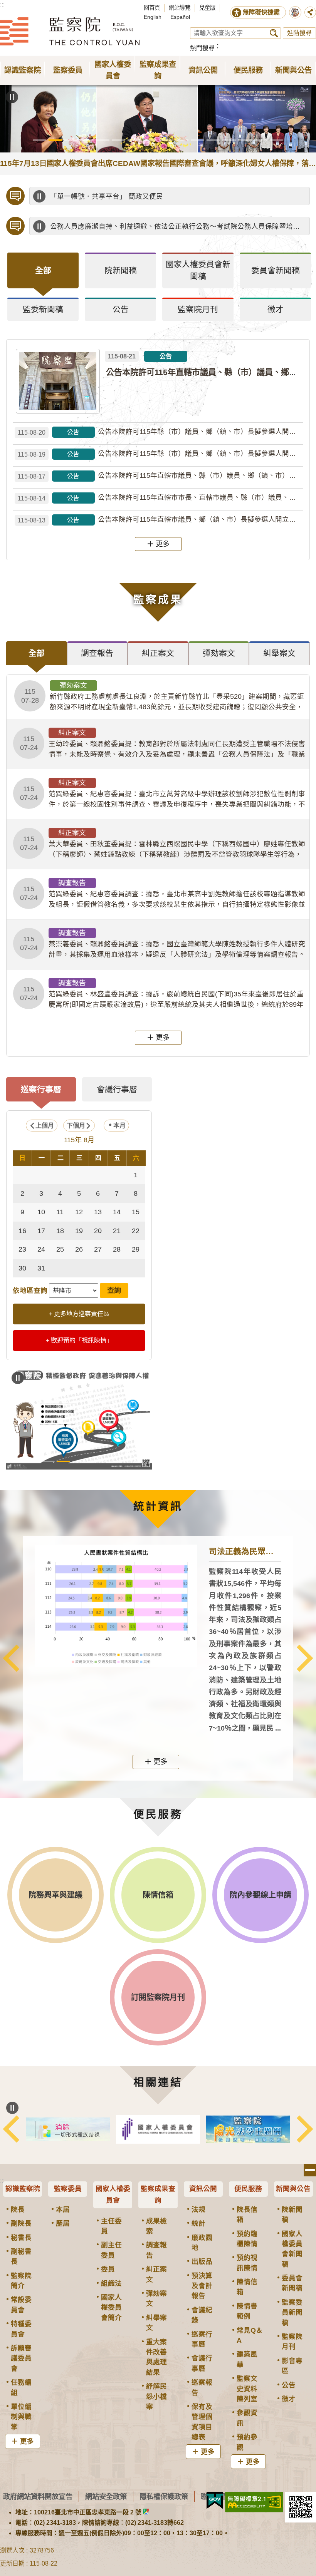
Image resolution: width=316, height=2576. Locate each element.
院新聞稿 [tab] (121, 270)
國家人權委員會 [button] (113, 70)
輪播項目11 (197, 140)
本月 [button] (119, 1126)
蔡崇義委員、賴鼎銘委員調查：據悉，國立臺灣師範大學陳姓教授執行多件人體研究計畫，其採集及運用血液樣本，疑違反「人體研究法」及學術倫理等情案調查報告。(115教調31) (163, 944)
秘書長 (21, 2238)
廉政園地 (202, 2243)
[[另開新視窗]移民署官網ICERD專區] (100, 2129)
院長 (18, 2209)
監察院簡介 (21, 2281)
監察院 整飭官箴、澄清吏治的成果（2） (95, 1461)
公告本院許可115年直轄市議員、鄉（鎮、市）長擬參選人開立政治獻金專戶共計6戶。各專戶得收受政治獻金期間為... (161, 520)
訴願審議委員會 (21, 2358)
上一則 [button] (11, 1658)
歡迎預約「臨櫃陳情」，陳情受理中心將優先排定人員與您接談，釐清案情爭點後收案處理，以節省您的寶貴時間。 (178, 201)
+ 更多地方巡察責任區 (79, 1314)
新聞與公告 (293, 2189)
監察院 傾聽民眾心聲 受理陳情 (48, 1461)
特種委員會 (21, 2329)
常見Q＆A (250, 2335)
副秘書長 (21, 2256)
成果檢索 (156, 2226)
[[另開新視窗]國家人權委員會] (190, 2129)
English (153, 17)
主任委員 (111, 2226)
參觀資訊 (247, 2418)
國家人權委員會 (113, 2194)
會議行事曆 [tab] (117, 1089)
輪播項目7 (134, 140)
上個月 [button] (45, 1126)
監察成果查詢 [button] (158, 70)
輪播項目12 (213, 140)
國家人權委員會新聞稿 (292, 2249)
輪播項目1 (39, 140)
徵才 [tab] (276, 309)
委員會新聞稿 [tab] (276, 270)
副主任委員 (111, 2250)
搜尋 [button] (274, 33)
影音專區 (292, 2366)
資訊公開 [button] (203, 70)
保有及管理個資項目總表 (202, 2422)
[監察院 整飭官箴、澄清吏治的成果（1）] (79, 1418)
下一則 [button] (305, 1658)
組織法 (111, 2283)
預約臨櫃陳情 (247, 2239)
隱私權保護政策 (164, 2496)
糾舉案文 (156, 2323)
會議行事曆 (202, 2363)
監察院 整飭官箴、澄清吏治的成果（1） (79, 1461)
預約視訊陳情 (247, 2263)
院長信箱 (247, 2214)
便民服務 (248, 2189)
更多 (163, 544)
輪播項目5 (103, 140)
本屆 (63, 2209)
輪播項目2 (55, 140)
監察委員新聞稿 (292, 2312)
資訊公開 (203, 2189)
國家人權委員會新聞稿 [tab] (198, 270)
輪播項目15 (261, 140)
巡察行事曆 (202, 2339)
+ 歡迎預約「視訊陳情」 (79, 1340)
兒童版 (207, 8)
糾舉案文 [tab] (279, 653)
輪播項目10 (182, 140)
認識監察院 (23, 2189)
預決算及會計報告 (202, 2286)
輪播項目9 (166, 140)
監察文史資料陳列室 (247, 2389)
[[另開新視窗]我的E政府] (215, 2501)
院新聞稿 (292, 2214)
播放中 (39, 196)
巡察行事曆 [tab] (41, 1089)
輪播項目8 (150, 140)
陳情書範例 (247, 2311)
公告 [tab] (121, 309)
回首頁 (152, 8)
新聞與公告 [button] (293, 70)
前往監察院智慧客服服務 (295, 12)
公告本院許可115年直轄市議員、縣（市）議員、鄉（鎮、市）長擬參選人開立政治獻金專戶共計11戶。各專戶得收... (161, 476)
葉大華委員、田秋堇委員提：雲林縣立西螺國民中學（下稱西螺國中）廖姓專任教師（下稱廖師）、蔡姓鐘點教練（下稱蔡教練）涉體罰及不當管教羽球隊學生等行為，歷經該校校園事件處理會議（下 (163, 844)
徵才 (289, 2399)
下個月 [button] (76, 1126)
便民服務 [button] (248, 70)
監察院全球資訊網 (70, 31)
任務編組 (21, 2387)
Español (180, 17)
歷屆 (63, 2223)
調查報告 (156, 2250)
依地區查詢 (30, 1291)
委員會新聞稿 (292, 2283)
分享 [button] (310, 12)
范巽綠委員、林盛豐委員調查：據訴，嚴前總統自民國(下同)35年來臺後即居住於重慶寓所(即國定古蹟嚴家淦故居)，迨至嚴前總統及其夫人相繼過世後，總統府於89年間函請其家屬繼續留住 (162, 994)
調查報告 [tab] (97, 653)
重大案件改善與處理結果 (156, 2357)
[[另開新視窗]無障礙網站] (254, 2502)
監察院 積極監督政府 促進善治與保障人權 (63, 1461)
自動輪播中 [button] (12, 97)
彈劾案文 (156, 2298)
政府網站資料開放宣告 (38, 2496)
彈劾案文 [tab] (219, 653)
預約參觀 (247, 2442)
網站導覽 (180, 8)
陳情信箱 (247, 2287)
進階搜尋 (299, 33)
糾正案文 (156, 2274)
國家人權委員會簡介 (111, 2307)
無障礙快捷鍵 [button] (261, 12)
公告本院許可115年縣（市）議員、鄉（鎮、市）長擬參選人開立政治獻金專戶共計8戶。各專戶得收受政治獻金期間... (161, 432)
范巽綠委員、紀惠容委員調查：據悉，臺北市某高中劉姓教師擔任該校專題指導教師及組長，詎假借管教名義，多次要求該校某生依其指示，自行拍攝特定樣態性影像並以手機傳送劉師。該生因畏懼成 (163, 894)
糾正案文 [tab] (158, 653)
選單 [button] (310, 2170)
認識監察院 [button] (23, 70)
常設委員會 (21, 2305)
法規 (198, 2209)
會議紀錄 (202, 2315)
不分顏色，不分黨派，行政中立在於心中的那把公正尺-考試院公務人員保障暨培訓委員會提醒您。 (178, 233)
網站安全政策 (106, 2496)
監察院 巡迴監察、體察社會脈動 (111, 1461)
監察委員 (68, 2189)
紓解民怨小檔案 (156, 2396)
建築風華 (247, 2359)
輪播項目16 (276, 140)
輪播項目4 (87, 140)
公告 (289, 2385)
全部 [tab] (43, 270)
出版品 (202, 2261)
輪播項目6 (118, 140)
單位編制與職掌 (21, 2417)
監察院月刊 (292, 2342)
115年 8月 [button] (79, 1140)
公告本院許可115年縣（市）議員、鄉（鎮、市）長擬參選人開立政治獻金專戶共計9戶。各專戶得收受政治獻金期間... (161, 454)
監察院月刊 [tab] (198, 309)
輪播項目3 (71, 140)
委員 (108, 2269)
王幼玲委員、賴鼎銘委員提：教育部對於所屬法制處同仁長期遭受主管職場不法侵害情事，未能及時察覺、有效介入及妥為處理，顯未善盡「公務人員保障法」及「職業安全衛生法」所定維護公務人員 (163, 744)
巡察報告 (202, 2387)
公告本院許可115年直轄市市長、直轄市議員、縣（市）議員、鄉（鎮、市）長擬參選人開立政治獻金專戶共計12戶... (161, 498)
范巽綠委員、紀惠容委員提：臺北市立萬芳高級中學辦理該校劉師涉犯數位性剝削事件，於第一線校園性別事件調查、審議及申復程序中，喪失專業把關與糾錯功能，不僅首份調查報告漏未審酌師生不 (163, 794)
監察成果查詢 (158, 2194)
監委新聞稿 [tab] (43, 309)
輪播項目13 (229, 140)
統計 (198, 2223)
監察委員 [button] (68, 70)
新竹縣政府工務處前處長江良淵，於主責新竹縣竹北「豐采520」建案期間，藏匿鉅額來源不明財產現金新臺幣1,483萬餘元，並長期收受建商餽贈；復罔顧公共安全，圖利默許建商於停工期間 (163, 696)
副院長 (21, 2223)
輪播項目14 (245, 140)
